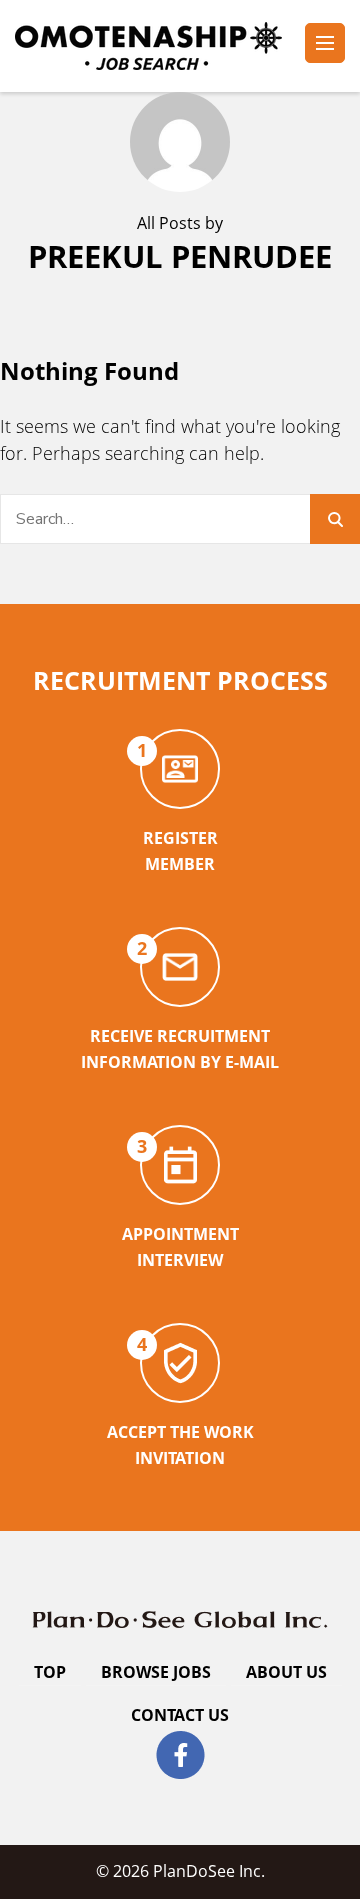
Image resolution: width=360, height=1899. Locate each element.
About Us (286, 1672)
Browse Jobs (156, 1672)
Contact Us (180, 1715)
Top (50, 1672)
